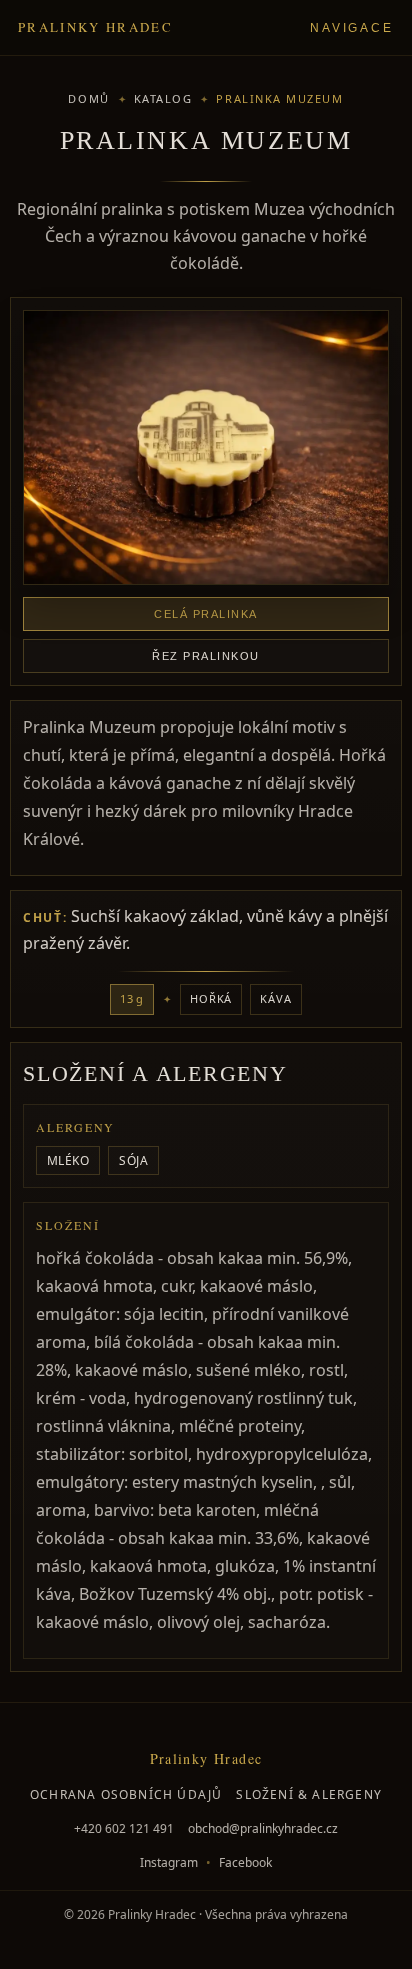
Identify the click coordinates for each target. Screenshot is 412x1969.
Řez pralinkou (206, 656)
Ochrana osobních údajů (126, 1794)
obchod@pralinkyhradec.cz (263, 1828)
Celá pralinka (206, 614)
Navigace (352, 28)
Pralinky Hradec (95, 27)
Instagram (169, 1862)
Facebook (245, 1862)
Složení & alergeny (309, 1794)
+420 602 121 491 (124, 1828)
